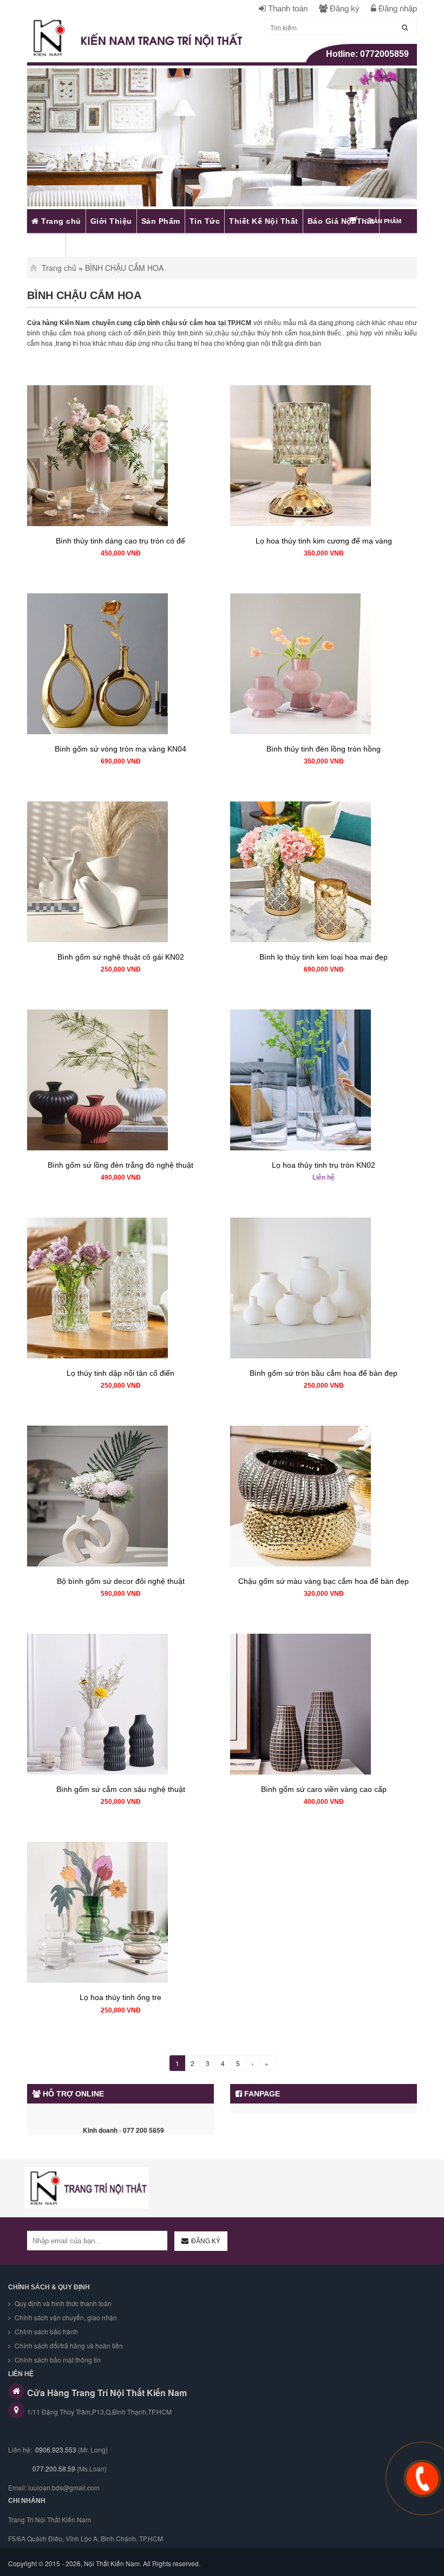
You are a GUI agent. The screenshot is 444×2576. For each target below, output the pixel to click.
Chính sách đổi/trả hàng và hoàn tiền (68, 2345)
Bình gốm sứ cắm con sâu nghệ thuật (121, 1789)
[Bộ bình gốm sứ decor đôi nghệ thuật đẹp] (120, 1496)
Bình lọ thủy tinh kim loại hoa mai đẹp (324, 957)
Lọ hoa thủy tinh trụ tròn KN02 (324, 1165)
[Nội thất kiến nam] (87, 2188)
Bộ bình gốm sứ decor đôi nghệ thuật (121, 1581)
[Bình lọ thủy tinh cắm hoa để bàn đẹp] (324, 872)
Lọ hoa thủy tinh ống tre (120, 1997)
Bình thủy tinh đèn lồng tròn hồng (324, 749)
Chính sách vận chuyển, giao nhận (65, 2317)
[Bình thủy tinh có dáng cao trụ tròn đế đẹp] (120, 456)
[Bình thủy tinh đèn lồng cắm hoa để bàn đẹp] (324, 664)
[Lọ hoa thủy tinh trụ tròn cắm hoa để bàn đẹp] (324, 1080)
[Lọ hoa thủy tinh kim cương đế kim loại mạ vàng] (324, 456)
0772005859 (384, 54)
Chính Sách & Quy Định (49, 2287)
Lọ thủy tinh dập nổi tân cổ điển (120, 1373)
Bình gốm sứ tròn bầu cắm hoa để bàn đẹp (324, 1373)
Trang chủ (58, 268)
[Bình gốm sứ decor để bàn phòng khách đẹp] (324, 1288)
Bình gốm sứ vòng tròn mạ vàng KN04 (120, 749)
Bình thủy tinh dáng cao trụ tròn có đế (120, 541)
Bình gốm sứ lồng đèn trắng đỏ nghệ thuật (120, 1165)
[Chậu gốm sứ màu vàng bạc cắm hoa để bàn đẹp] (324, 1496)
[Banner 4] (222, 137)
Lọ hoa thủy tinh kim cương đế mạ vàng (324, 541)
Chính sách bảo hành (45, 2331)
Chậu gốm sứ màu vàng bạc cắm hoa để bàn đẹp (324, 1581)
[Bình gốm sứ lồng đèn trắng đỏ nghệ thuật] (120, 1080)
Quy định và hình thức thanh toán (62, 2303)
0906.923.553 (56, 2449)
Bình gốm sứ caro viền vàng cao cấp (324, 1789)
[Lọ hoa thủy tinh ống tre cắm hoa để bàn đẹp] (120, 1912)
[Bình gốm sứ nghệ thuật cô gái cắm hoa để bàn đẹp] (120, 872)
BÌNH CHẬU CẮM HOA (124, 268)
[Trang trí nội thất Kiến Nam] (138, 38)
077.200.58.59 (53, 2468)
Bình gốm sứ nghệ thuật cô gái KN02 (121, 957)
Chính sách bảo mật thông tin (57, 2360)
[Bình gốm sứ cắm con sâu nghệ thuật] (120, 1704)
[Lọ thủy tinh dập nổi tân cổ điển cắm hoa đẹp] (120, 1288)
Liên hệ (324, 1177)
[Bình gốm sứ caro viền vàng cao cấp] (324, 1704)
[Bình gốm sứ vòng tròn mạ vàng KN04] (120, 664)
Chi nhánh (27, 2501)
